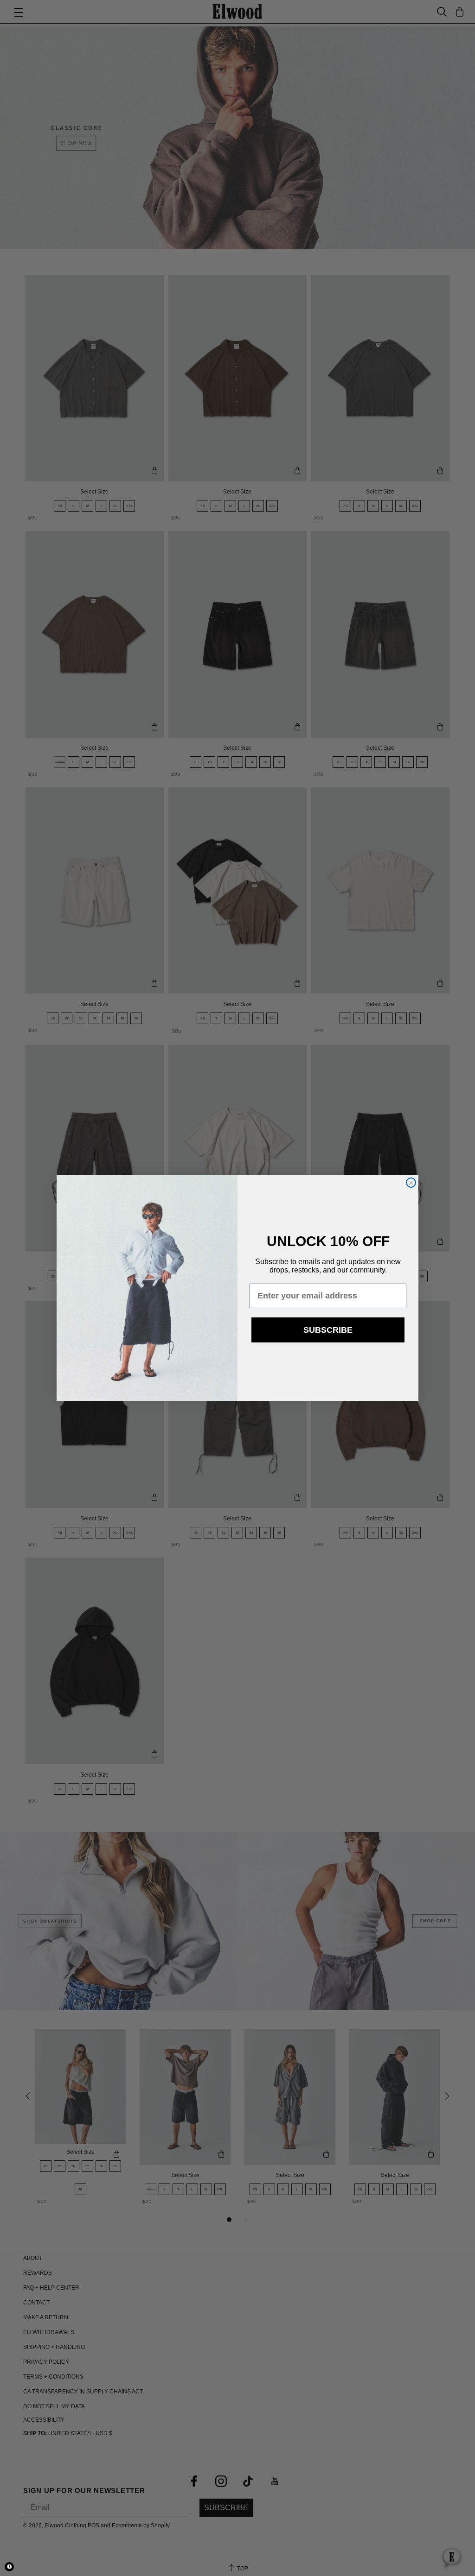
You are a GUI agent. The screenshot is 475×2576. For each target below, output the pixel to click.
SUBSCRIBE (328, 1330)
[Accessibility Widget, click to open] (9, 2567)
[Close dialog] (411, 1183)
